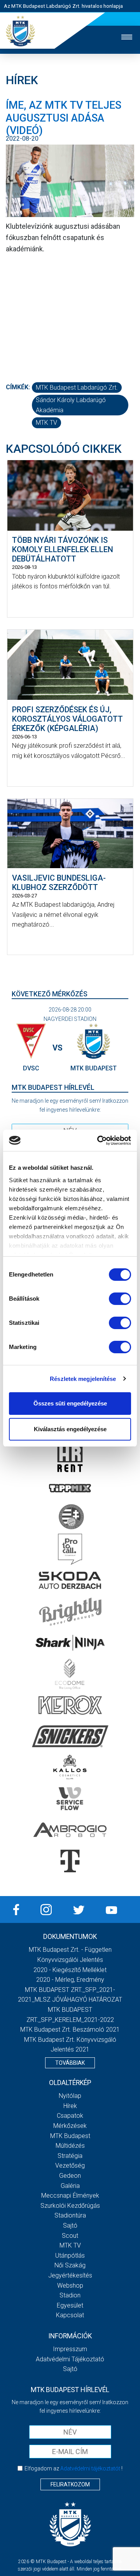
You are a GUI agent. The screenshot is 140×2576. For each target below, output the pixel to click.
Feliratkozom (70, 2484)
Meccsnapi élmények (70, 2196)
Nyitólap (70, 2096)
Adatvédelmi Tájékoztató (70, 2359)
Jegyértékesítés (70, 2275)
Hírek (70, 2106)
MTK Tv (70, 2245)
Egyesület (70, 2305)
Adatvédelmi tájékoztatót (90, 2468)
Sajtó (70, 2226)
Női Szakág (70, 2265)
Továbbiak (70, 2063)
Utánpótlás (70, 2256)
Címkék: (18, 387)
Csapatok (70, 2116)
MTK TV (46, 423)
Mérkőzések (70, 2126)
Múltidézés (70, 2146)
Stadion (70, 2295)
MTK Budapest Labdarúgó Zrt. (77, 388)
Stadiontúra (70, 2215)
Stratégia (70, 2156)
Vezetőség (70, 2165)
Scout (70, 2236)
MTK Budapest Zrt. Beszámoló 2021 (70, 2030)
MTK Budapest (70, 2136)
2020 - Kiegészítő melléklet (70, 1970)
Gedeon (70, 2176)
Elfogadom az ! (73, 2468)
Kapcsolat (70, 2315)
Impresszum (70, 2349)
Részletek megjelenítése (83, 1379)
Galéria (70, 2186)
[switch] (120, 1299)
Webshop (70, 2286)
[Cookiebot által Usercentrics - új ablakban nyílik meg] (99, 1141)
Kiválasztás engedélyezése (70, 1429)
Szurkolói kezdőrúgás (70, 2206)
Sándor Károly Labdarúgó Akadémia (71, 405)
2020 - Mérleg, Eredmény (70, 1980)
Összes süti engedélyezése (70, 1403)
